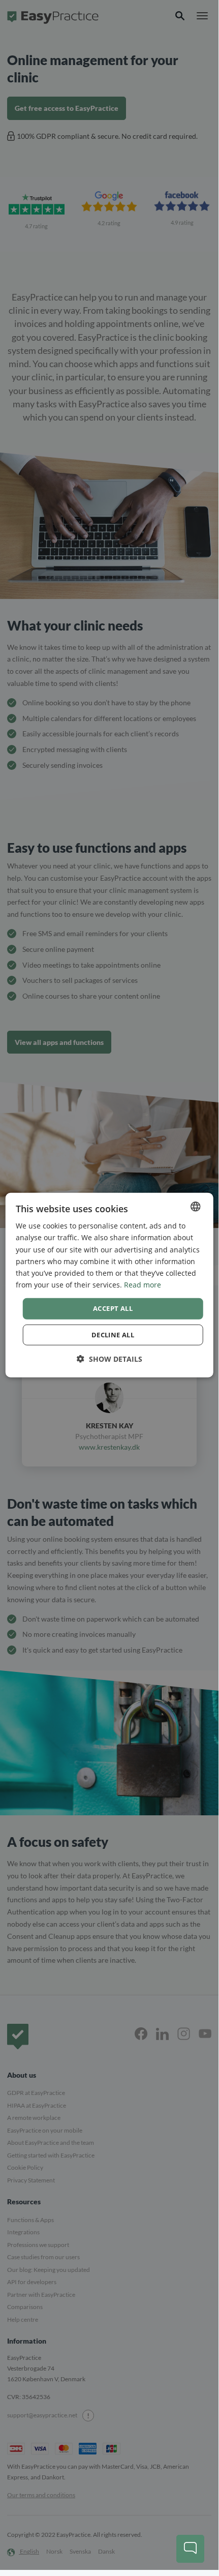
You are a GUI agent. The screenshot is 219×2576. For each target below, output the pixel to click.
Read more (143, 1285)
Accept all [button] (113, 1308)
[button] (109, 1358)
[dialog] (109, 1285)
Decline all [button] (113, 1334)
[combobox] (195, 1207)
